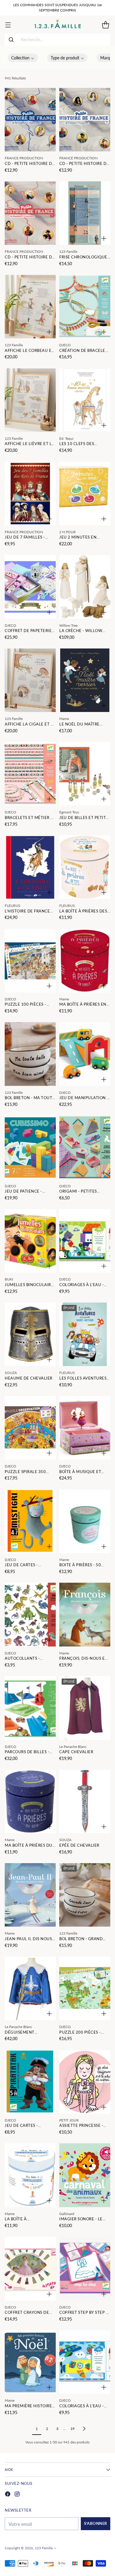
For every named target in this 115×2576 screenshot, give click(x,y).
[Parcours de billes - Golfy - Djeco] (30, 1708)
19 (73, 2429)
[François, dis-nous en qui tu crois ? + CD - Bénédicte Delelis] (85, 1614)
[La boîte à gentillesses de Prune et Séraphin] (30, 2175)
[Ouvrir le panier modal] (105, 25)
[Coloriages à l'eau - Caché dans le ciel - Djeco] (85, 2362)
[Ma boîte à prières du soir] (30, 1801)
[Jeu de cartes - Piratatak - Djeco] (30, 2082)
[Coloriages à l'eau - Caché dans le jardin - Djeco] (85, 1241)
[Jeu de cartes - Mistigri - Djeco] (30, 1521)
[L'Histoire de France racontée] (30, 867)
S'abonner (96, 2524)
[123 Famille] (58, 25)
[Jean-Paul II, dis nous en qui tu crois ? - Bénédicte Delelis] (30, 1895)
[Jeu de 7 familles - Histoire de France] (30, 494)
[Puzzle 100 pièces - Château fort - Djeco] (30, 961)
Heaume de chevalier (29, 1378)
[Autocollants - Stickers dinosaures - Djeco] (30, 1614)
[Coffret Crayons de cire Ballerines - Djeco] (30, 2269)
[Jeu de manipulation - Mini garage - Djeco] (85, 1054)
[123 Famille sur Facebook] (8, 2495)
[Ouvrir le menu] (8, 25)
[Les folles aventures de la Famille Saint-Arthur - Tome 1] (85, 1334)
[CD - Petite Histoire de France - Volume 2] (85, 120)
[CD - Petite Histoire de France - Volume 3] (30, 213)
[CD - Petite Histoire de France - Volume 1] (30, 120)
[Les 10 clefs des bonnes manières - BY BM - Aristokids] (85, 400)
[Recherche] (11, 40)
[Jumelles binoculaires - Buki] (30, 1241)
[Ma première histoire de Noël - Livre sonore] (30, 2362)
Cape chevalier (76, 1752)
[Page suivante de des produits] (84, 2429)
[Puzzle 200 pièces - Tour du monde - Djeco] (85, 1988)
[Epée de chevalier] (85, 1801)
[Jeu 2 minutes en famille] (85, 494)
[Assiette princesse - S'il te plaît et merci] (85, 2082)
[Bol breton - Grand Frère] (85, 1895)
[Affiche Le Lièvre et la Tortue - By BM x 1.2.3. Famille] (30, 400)
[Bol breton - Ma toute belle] (30, 1054)
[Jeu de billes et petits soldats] (85, 774)
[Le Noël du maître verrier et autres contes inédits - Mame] (85, 680)
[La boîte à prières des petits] (85, 867)
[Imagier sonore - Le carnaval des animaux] (85, 2175)
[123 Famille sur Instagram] (17, 2495)
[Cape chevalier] (85, 1708)
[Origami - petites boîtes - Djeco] (85, 1147)
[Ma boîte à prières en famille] (85, 961)
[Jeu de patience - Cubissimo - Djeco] (30, 1147)
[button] (23, 58)
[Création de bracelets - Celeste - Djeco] (85, 307)
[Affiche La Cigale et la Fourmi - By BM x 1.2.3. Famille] (30, 680)
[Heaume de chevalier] (30, 1334)
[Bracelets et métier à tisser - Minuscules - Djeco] (30, 774)
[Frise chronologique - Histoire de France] (85, 213)
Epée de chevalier (79, 1845)
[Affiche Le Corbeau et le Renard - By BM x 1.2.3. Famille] (30, 307)
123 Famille (44, 2548)
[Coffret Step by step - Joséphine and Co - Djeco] (85, 2269)
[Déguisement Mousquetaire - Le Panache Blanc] (30, 1988)
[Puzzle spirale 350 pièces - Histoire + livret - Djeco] (30, 1428)
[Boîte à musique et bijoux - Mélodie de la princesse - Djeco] (85, 1428)
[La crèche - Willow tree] (85, 587)
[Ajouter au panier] (49, 145)
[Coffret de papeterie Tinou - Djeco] (30, 587)
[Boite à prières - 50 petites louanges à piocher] (85, 1521)
